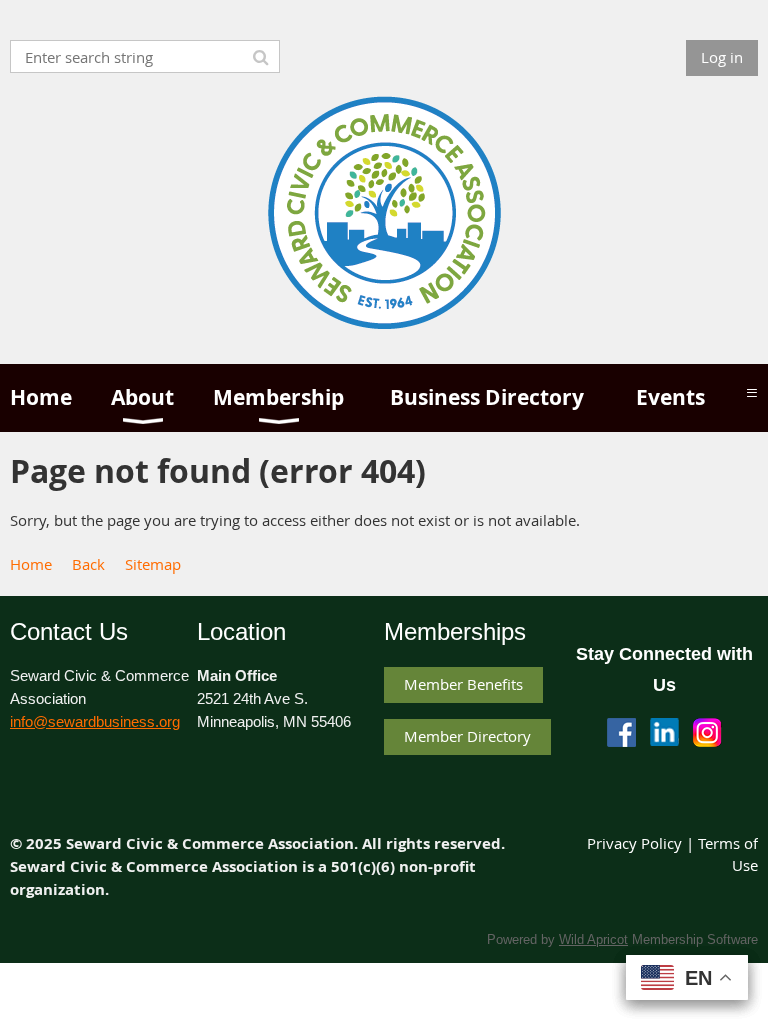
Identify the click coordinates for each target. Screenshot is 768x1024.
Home (31, 564)
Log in (722, 57)
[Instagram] (707, 732)
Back (88, 564)
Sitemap (153, 564)
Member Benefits (463, 684)
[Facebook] (621, 732)
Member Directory (467, 736)
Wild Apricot (593, 939)
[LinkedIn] (664, 732)
